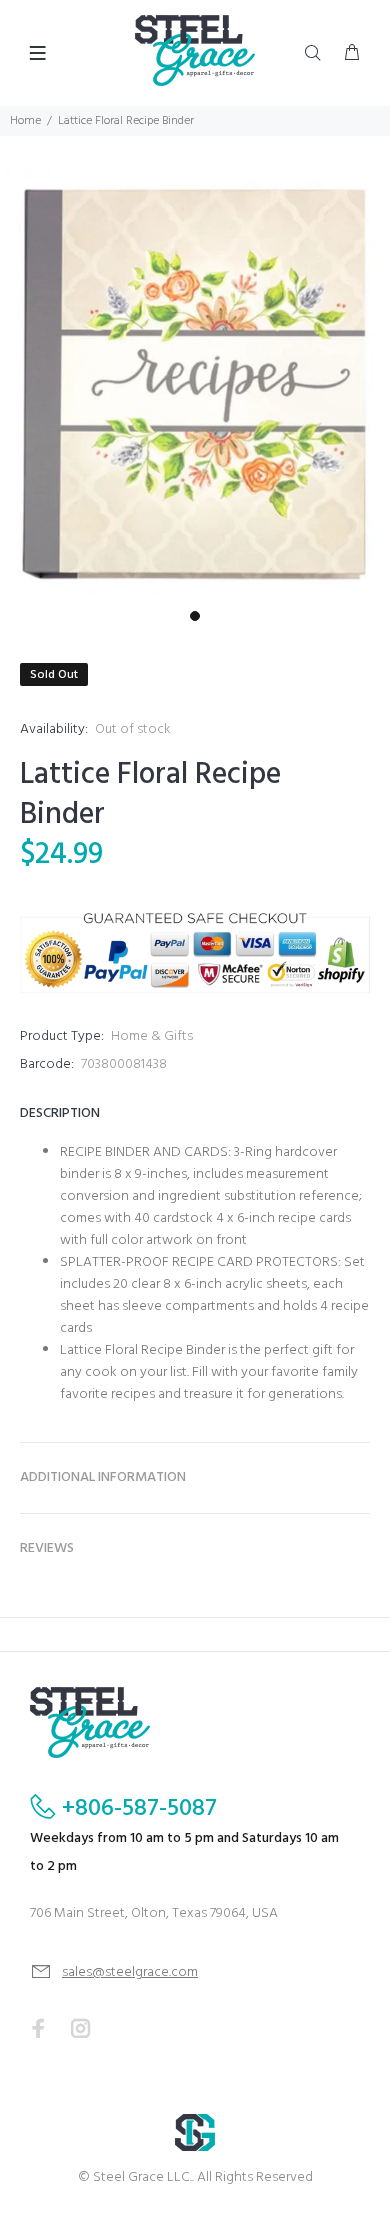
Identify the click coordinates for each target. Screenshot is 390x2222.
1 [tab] (195, 616)
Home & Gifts (152, 1036)
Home (25, 121)
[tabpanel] (195, 385)
